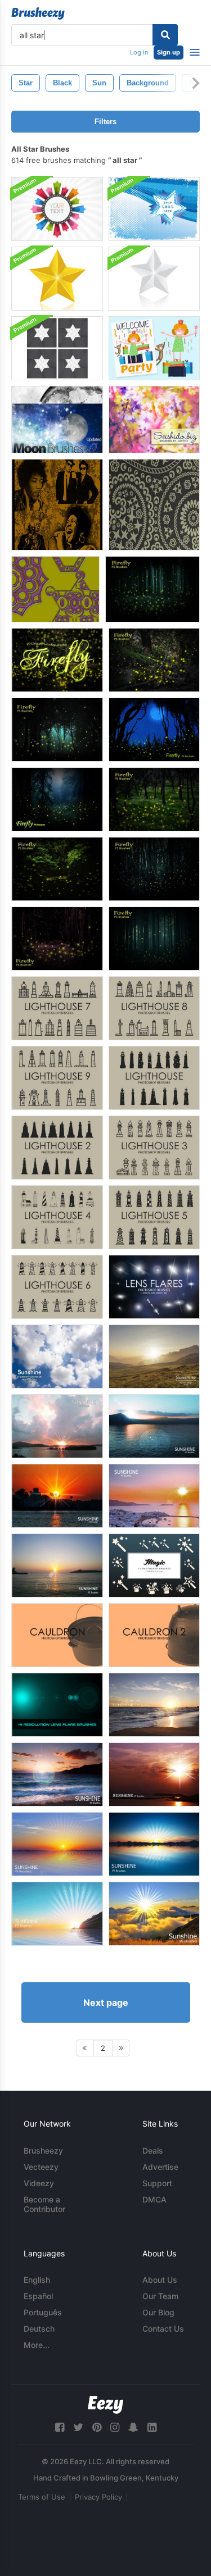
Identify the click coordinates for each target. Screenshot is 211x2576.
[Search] (165, 35)
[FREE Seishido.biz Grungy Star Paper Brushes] (154, 420)
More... (37, 2345)
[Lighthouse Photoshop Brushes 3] (154, 1148)
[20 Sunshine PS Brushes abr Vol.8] (154, 1844)
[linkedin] (152, 2427)
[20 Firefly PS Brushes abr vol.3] (57, 730)
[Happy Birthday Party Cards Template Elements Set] (154, 348)
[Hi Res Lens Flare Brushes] (57, 1705)
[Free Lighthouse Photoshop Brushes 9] (57, 1078)
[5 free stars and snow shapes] (55, 589)
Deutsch (39, 2329)
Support (157, 2183)
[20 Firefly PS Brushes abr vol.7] (154, 869)
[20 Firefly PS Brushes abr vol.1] (57, 799)
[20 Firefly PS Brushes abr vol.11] (57, 660)
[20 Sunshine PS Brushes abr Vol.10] (57, 1914)
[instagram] (115, 2427)
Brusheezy (43, 2151)
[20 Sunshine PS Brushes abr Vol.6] (154, 1426)
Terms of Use (42, 2497)
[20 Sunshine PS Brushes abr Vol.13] (154, 1774)
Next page (106, 2002)
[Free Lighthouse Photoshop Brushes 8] (154, 1008)
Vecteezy (41, 2167)
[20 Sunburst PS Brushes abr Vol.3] (57, 1565)
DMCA (154, 2199)
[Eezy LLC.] (105, 2405)
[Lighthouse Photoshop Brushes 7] (57, 1008)
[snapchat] (133, 2427)
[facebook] (60, 2427)
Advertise (160, 2167)
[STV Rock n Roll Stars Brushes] (57, 505)
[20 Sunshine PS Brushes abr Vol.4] (154, 1496)
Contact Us (163, 2329)
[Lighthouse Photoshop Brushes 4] (57, 1217)
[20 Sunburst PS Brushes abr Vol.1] (57, 1357)
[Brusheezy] (38, 13)
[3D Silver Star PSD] (154, 279)
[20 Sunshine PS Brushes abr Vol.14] (154, 1914)
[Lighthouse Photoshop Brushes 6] (57, 1287)
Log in (139, 52)
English (37, 2280)
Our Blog (158, 2312)
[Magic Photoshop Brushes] (154, 1565)
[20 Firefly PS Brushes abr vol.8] (57, 869)
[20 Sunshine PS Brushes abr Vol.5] (57, 1426)
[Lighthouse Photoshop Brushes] (154, 1078)
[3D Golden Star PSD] (57, 279)
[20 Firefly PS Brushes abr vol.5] (57, 939)
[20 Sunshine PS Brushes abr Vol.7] (57, 1496)
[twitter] (78, 2427)
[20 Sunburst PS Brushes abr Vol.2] (154, 1357)
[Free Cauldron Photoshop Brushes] (57, 1635)
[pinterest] (97, 2427)
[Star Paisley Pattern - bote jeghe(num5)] (154, 505)
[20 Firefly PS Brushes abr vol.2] (154, 730)
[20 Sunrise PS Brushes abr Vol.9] (57, 1844)
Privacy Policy (98, 2497)
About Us (160, 2280)
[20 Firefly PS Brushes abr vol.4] (152, 589)
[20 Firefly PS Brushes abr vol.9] (154, 799)
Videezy (39, 2183)
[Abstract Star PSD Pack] (57, 348)
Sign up (169, 52)
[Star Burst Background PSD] (57, 209)
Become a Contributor (44, 2204)
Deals (153, 2151)
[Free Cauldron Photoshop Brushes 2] (154, 1635)
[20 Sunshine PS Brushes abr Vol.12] (57, 1774)
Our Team (160, 2296)
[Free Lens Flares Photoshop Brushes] (154, 1287)
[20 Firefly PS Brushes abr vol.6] (154, 939)
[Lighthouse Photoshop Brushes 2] (57, 1148)
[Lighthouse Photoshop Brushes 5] (154, 1217)
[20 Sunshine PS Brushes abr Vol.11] (154, 1705)
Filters (105, 122)
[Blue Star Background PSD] (154, 209)
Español (38, 2296)
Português (43, 2312)
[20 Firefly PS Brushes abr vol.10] (154, 660)
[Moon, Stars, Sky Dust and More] (57, 420)
